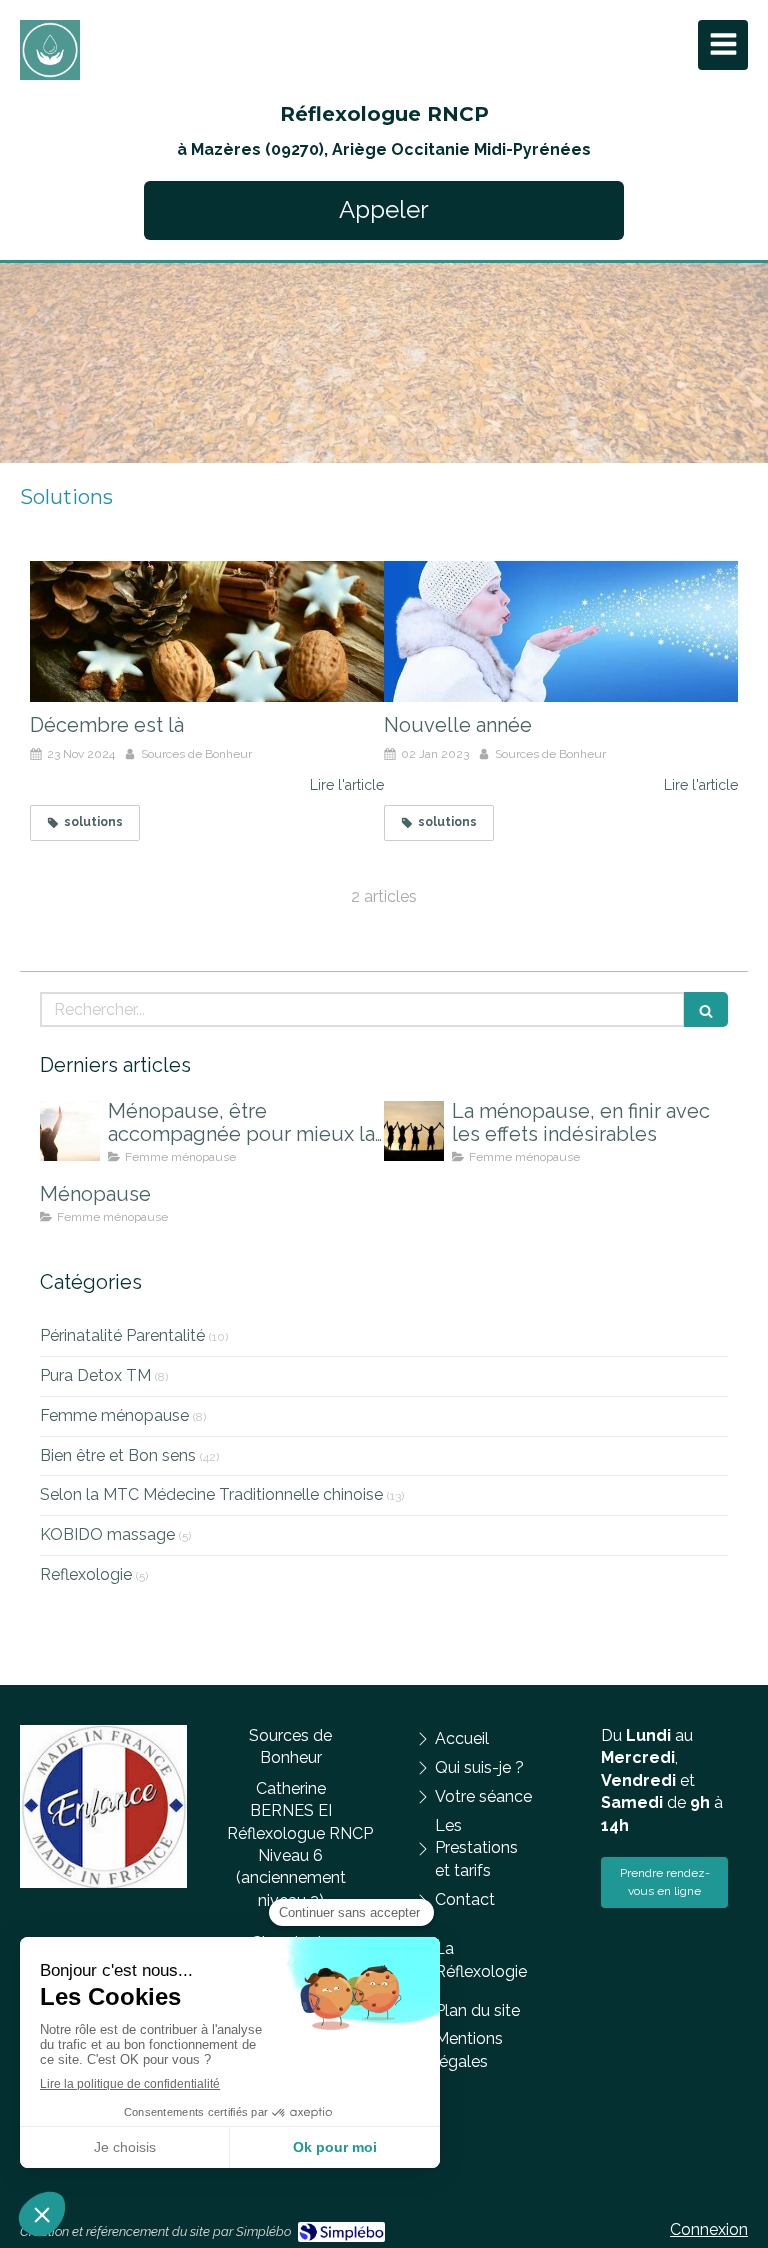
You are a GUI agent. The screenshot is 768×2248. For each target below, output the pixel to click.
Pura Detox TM (95, 1375)
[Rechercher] (706, 1009)
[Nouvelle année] (561, 632)
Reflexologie (86, 1574)
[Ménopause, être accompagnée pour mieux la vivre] (70, 1131)
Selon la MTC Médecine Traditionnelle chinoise (211, 1494)
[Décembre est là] (207, 632)
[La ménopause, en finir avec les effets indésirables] (414, 1131)
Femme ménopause (114, 1415)
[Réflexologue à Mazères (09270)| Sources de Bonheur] (50, 50)
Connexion (709, 2229)
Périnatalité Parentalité (122, 1335)
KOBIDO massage (107, 1534)
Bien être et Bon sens (118, 1455)
